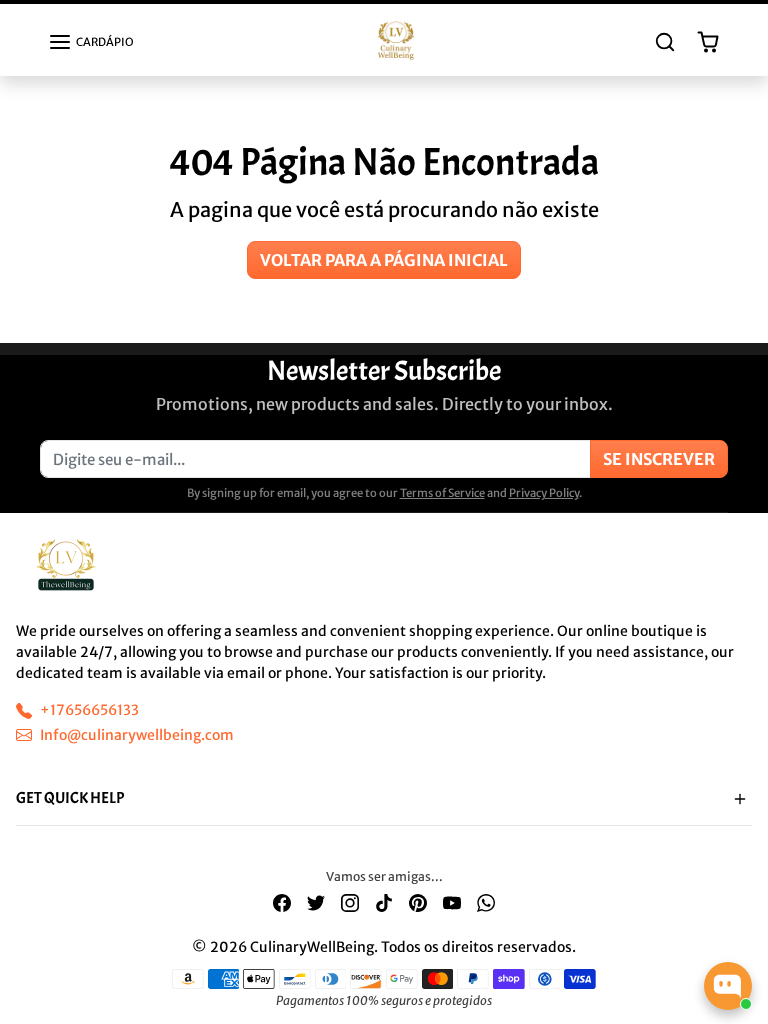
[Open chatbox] (728, 986)
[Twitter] (316, 902)
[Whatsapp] (486, 902)
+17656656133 (89, 710)
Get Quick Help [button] (70, 798)
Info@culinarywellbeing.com (137, 735)
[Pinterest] (418, 902)
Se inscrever (659, 459)
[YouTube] (452, 902)
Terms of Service (442, 493)
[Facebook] (282, 902)
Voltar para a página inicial (384, 260)
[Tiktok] (384, 902)
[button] (91, 42)
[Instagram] (350, 902)
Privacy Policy (544, 493)
